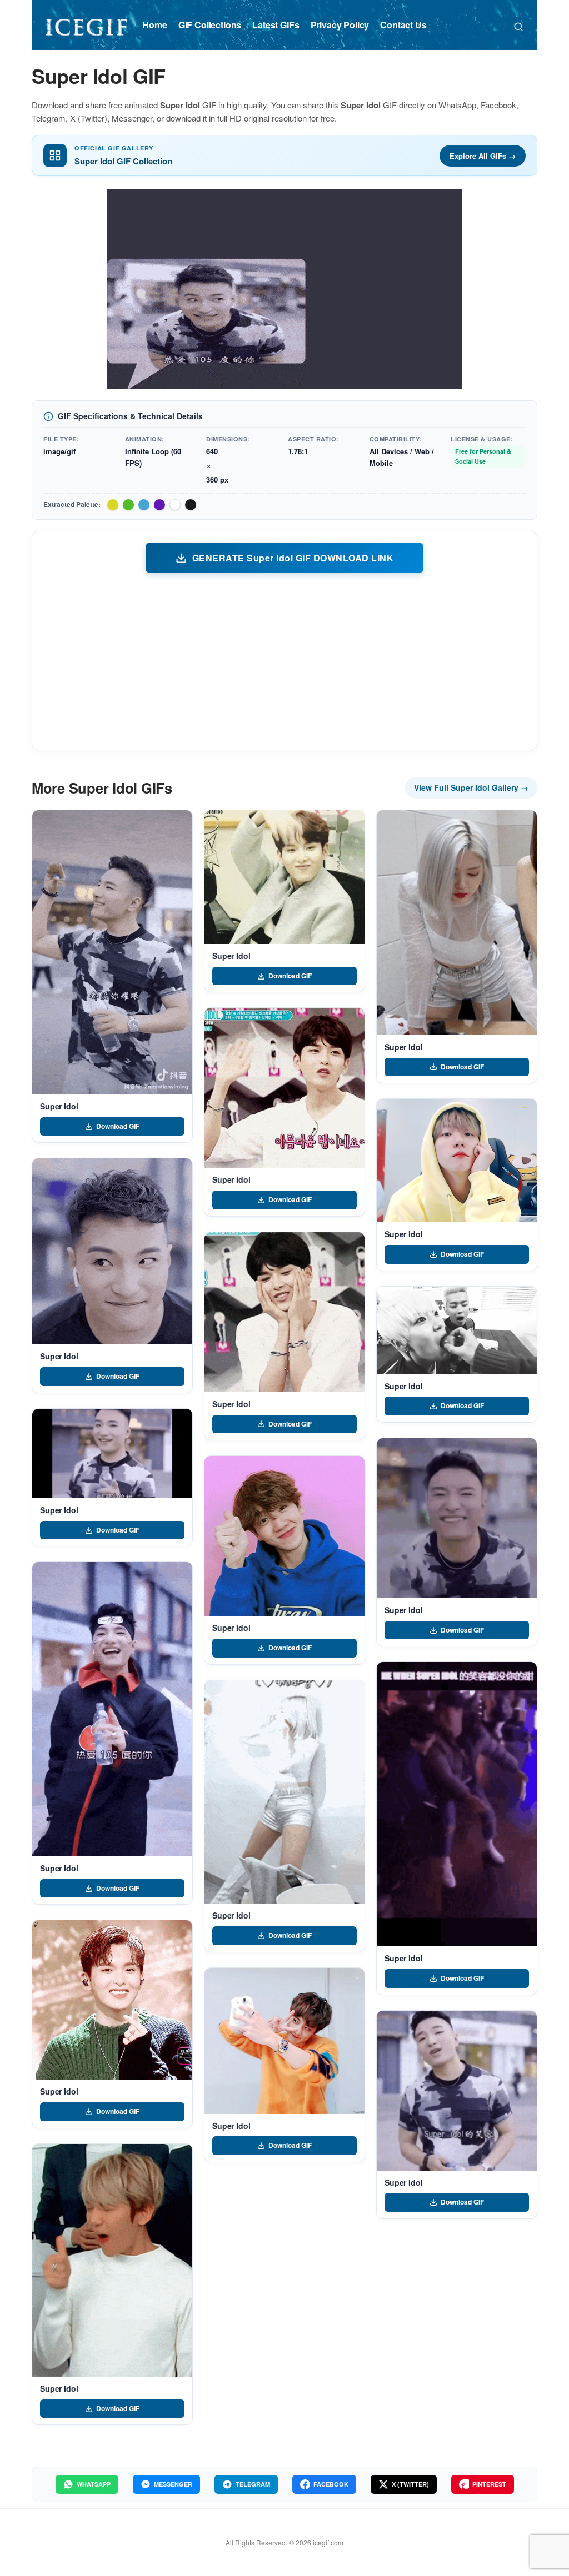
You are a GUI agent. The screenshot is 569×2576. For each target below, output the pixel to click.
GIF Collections (210, 25)
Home (154, 25)
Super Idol (59, 1106)
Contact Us (403, 25)
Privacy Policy (340, 25)
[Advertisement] (284, 661)
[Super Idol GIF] (112, 952)
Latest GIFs (276, 25)
